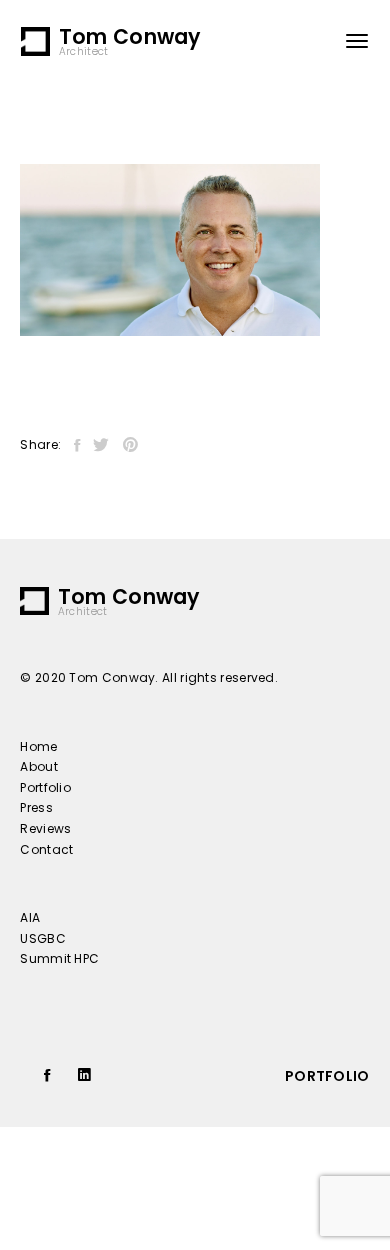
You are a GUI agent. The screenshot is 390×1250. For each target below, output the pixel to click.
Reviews (45, 828)
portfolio (327, 1076)
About (39, 766)
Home (38, 746)
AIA (30, 917)
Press (36, 807)
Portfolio (45, 787)
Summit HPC (59, 958)
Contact (46, 849)
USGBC (43, 938)
